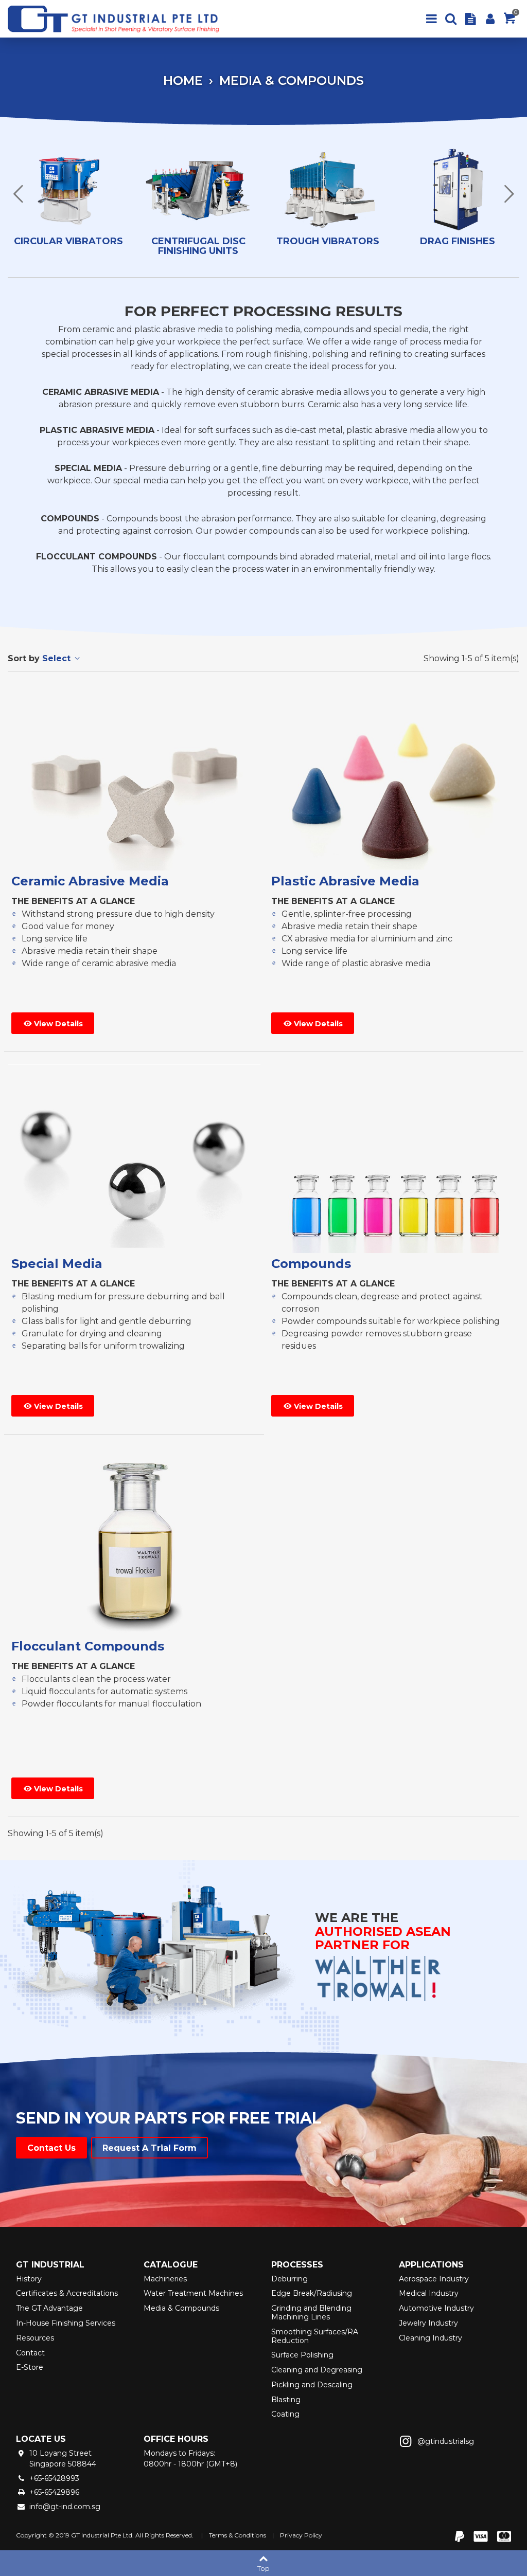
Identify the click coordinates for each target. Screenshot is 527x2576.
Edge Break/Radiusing (312, 2293)
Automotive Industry (436, 2308)
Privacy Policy (301, 2535)
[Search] (451, 19)
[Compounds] (394, 1159)
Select (58, 658)
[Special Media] (134, 1159)
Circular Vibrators (68, 242)
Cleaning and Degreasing (317, 2370)
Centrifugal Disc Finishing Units (198, 247)
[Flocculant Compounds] (134, 1541)
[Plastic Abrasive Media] (394, 776)
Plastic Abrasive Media (345, 881)
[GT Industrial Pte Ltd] (118, 19)
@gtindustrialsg (446, 2441)
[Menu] (431, 19)
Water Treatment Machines (193, 2293)
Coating (285, 2414)
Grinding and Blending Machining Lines (311, 2312)
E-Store (30, 2367)
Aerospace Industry (434, 2279)
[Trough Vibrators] (328, 191)
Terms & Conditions (238, 2535)
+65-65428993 (54, 2478)
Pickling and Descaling (312, 2385)
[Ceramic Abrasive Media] (134, 776)
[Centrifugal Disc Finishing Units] (198, 191)
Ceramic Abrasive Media (90, 881)
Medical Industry (429, 2293)
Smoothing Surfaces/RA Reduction (315, 2336)
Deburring (289, 2279)
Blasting (286, 2400)
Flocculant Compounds (88, 1646)
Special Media (57, 1264)
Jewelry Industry (428, 2323)
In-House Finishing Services (66, 2323)
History (29, 2279)
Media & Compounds (181, 2308)
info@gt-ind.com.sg (65, 2507)
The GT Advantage (49, 2308)
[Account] (490, 19)
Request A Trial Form (150, 2148)
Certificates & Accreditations (67, 2293)
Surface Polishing (302, 2355)
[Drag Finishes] (458, 191)
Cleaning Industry (431, 2338)
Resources (35, 2338)
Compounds (311, 1264)
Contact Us (51, 2148)
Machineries (165, 2279)
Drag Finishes (458, 242)
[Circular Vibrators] (68, 191)
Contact (30, 2353)
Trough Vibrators (328, 242)
